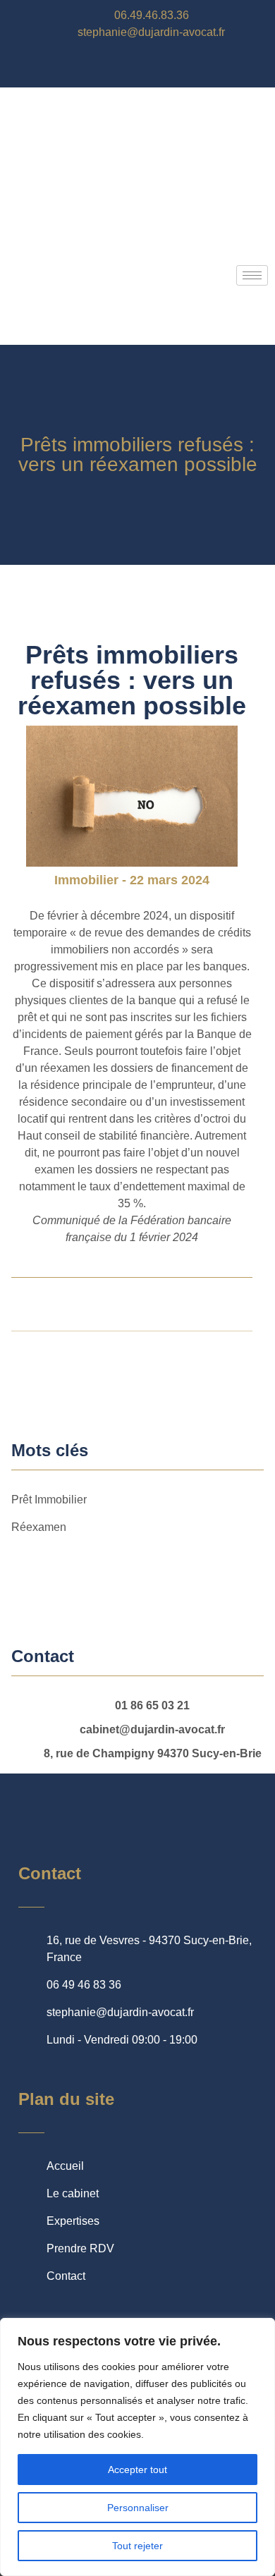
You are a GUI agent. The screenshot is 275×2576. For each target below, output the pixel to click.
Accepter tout (137, 2470)
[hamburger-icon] (252, 275)
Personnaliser (138, 2508)
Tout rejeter (137, 2546)
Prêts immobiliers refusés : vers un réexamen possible (138, 454)
